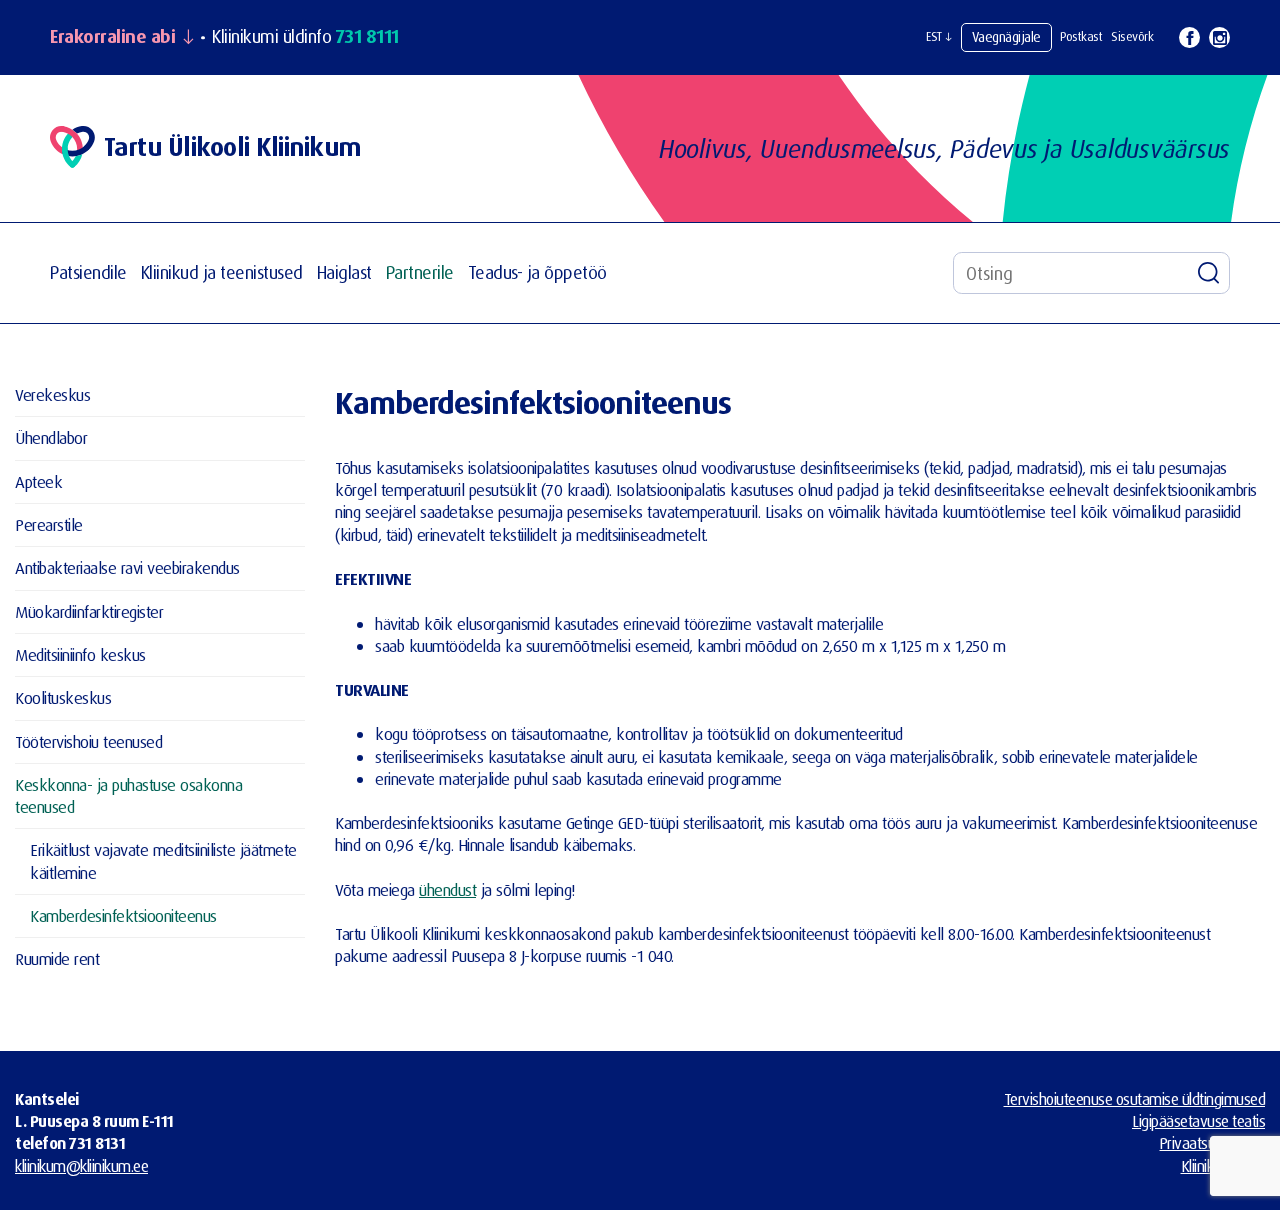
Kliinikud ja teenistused (222, 272)
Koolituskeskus (63, 697)
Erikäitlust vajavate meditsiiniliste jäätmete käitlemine (163, 860)
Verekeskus (52, 394)
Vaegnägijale (1006, 36)
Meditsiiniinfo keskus (80, 654)
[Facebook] (1189, 37)
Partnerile (420, 272)
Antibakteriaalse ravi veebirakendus (127, 567)
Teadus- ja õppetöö (537, 272)
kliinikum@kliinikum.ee (81, 1166)
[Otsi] (1209, 273)
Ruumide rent (57, 958)
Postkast (1081, 36)
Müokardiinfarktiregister (89, 611)
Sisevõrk (1132, 36)
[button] (939, 37)
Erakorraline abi (112, 37)
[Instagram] (1219, 37)
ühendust (447, 889)
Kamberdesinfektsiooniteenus (123, 915)
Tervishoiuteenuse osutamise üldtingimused (1135, 1099)
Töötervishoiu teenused (88, 741)
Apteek (38, 481)
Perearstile (49, 524)
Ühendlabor (51, 437)
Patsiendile (88, 272)
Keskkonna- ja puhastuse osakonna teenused (128, 795)
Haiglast (344, 272)
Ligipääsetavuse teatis (1198, 1121)
